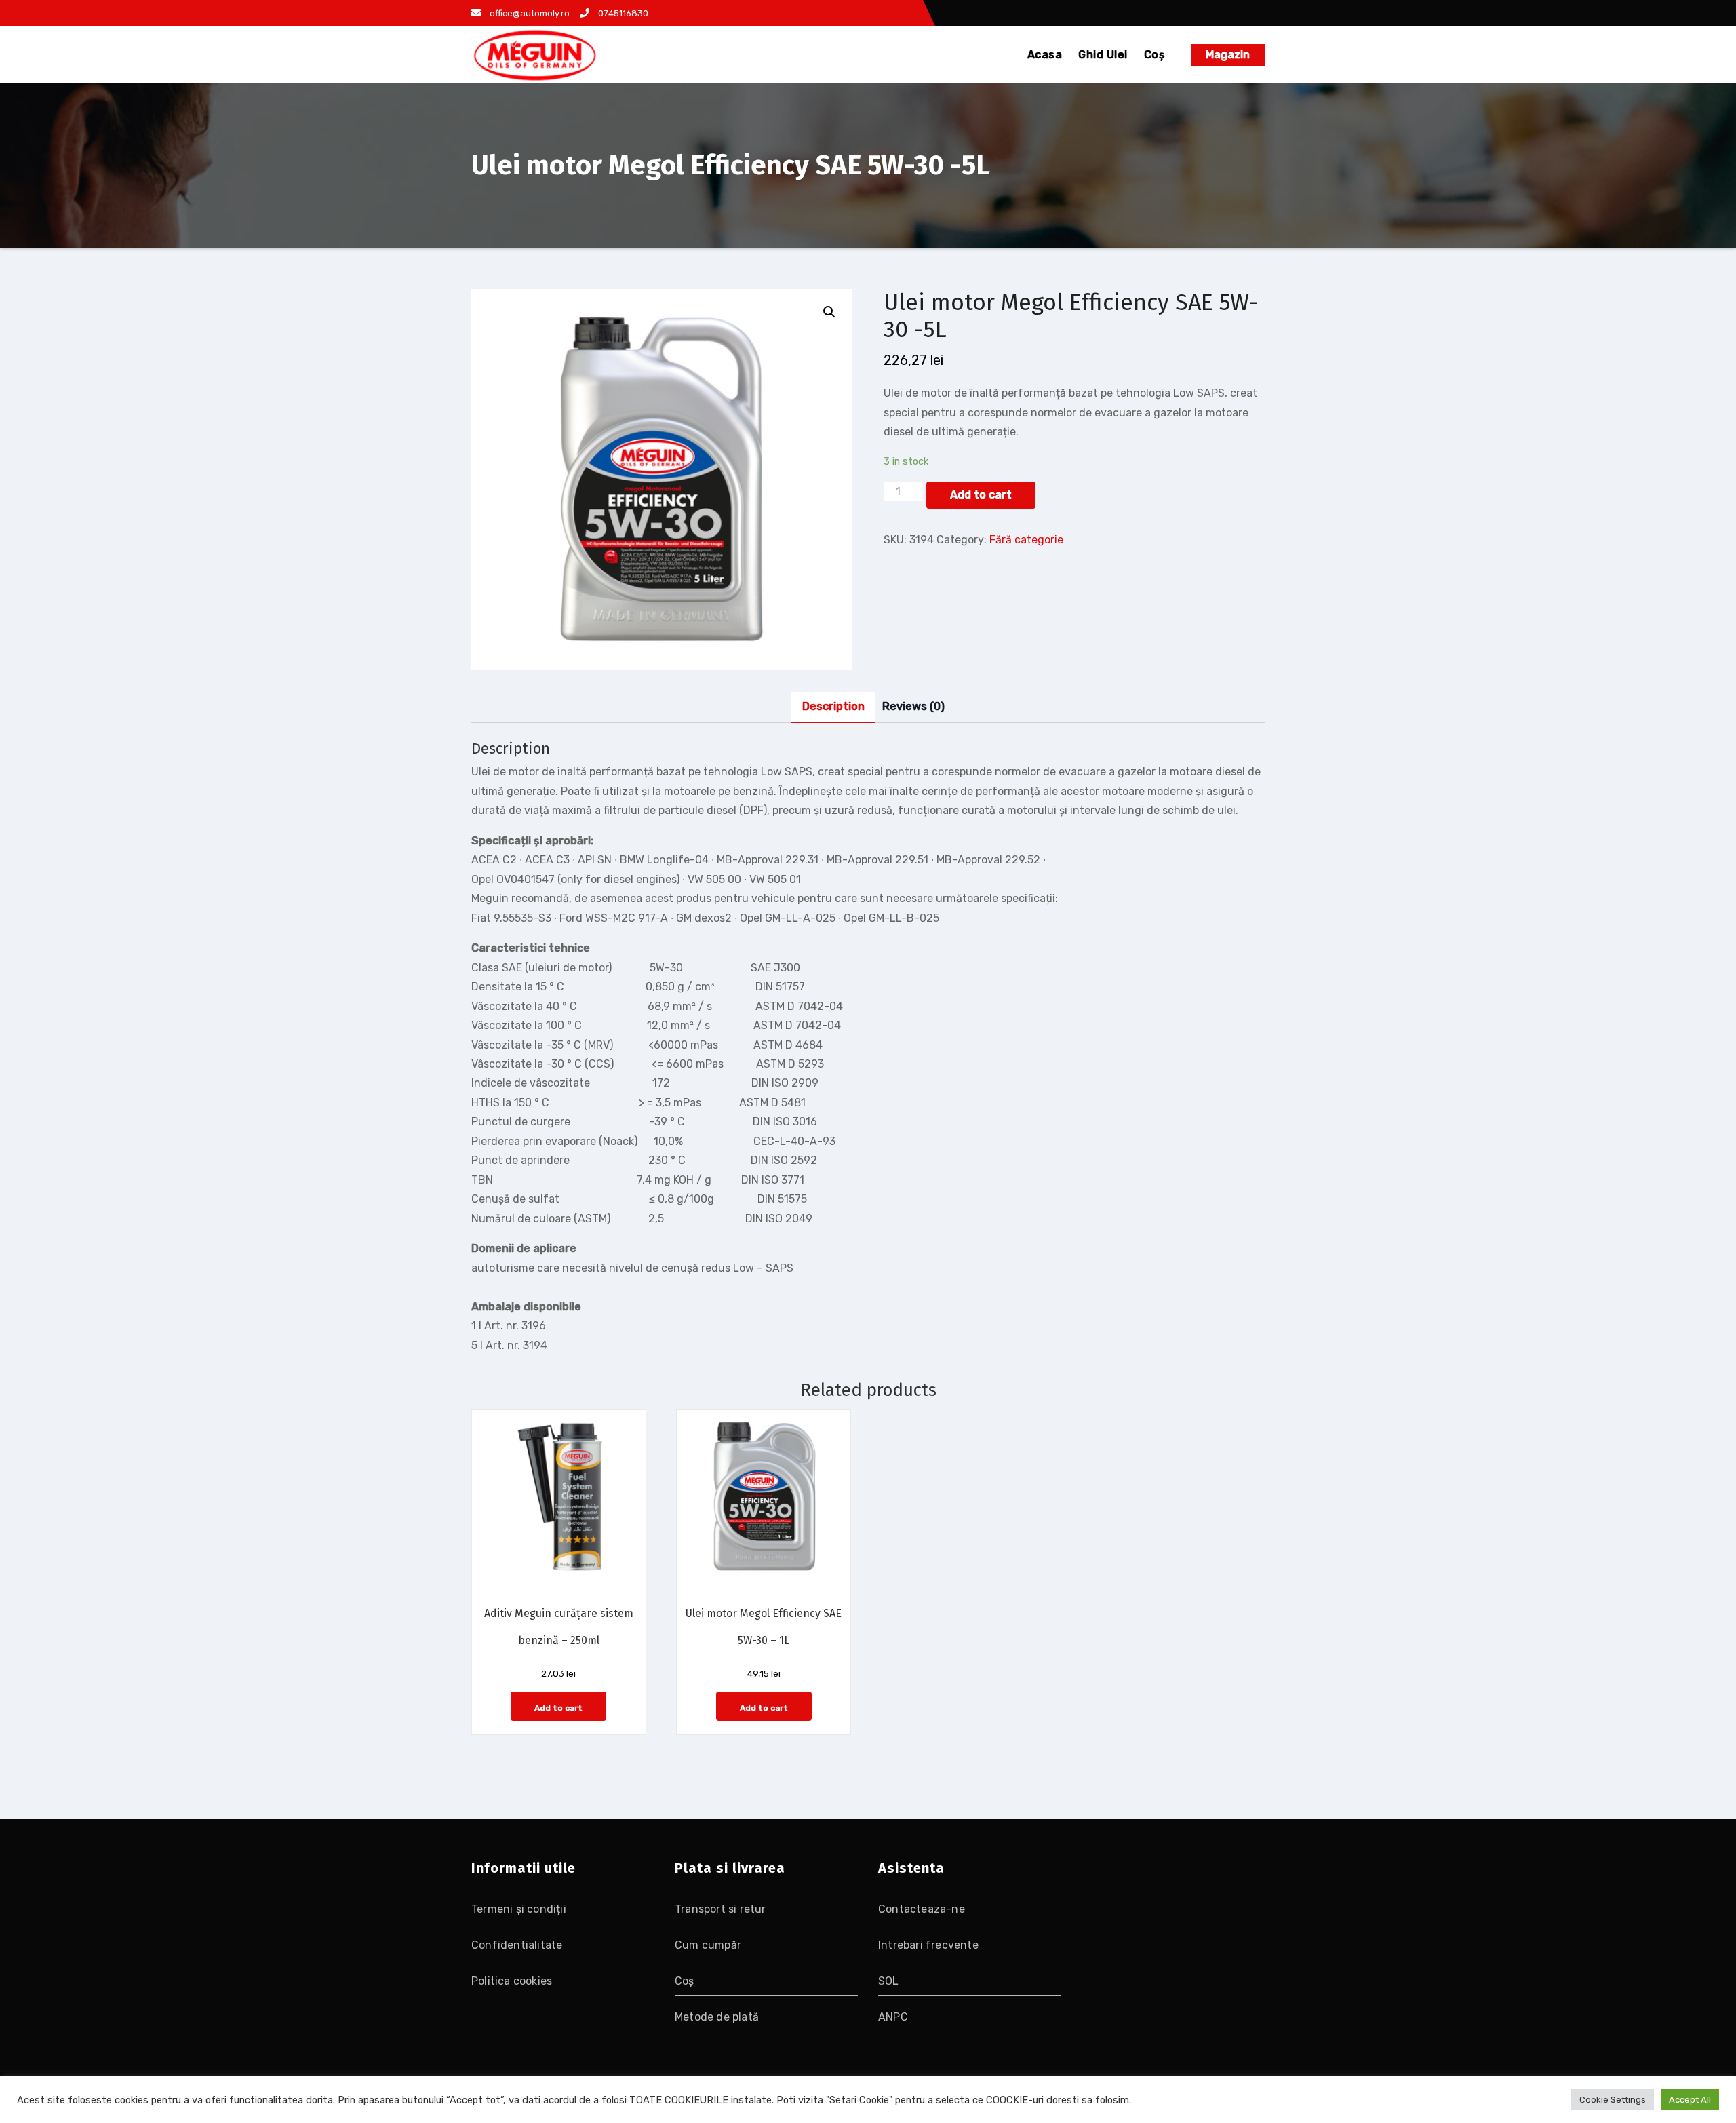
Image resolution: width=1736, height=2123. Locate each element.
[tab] (833, 707)
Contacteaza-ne (922, 1909)
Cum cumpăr (708, 1945)
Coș (1155, 55)
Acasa (1045, 55)
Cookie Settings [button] (1613, 2100)
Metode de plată (717, 2017)
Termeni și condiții (519, 1909)
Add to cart (981, 495)
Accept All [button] (1690, 2100)
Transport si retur (721, 1909)
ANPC (893, 2017)
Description (833, 706)
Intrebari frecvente (928, 1945)
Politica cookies (512, 1981)
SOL (889, 1981)
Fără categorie (1026, 540)
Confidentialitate (517, 1945)
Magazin (1228, 55)
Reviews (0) (913, 706)
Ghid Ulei (1103, 55)
